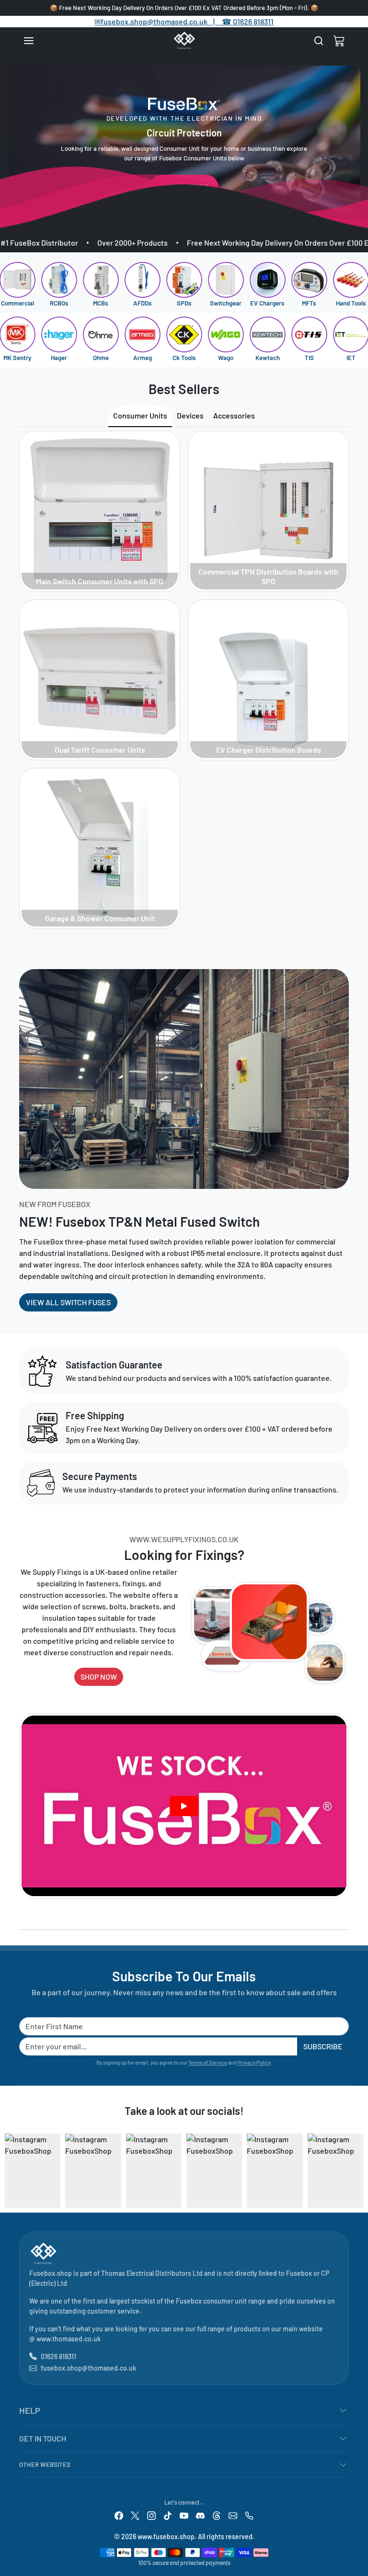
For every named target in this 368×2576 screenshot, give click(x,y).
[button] (38, 41)
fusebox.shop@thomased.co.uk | (163, 21)
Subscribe (323, 2046)
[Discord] (200, 2515)
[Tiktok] (168, 2515)
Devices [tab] (190, 415)
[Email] (233, 2515)
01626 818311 (253, 21)
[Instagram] (151, 2515)
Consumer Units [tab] (140, 415)
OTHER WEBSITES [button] (45, 2464)
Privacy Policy (254, 2062)
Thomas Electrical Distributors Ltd (152, 2273)
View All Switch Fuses (68, 1302)
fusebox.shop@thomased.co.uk (88, 2368)
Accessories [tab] (234, 415)
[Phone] (249, 2515)
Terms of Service (208, 2062)
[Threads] (217, 2515)
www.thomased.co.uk (69, 2339)
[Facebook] (119, 2515)
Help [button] (30, 2410)
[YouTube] (184, 2515)
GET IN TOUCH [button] (43, 2438)
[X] (135, 2515)
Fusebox (299, 2273)
